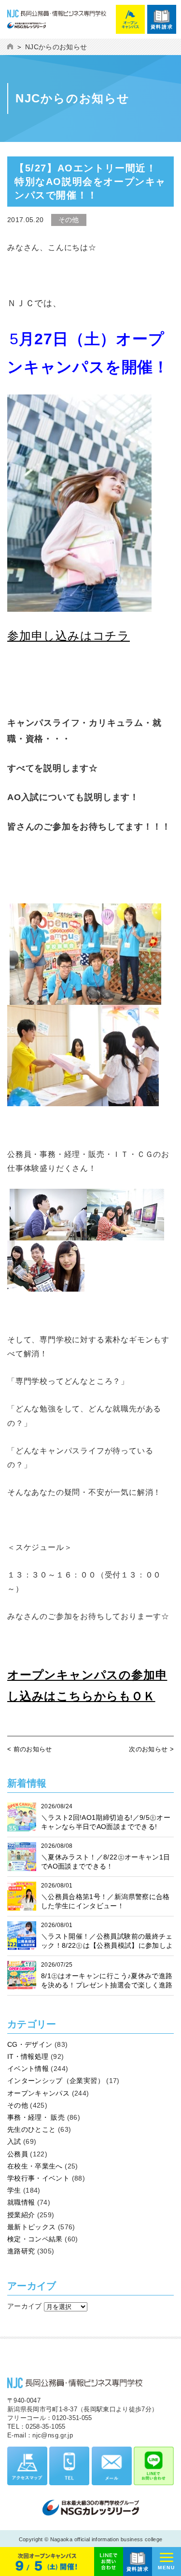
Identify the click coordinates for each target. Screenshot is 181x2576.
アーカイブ (25, 2306)
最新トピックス (31, 2227)
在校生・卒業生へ (35, 2166)
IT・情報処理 (28, 2056)
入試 (14, 2141)
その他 (18, 2105)
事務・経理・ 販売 (36, 2117)
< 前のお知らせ (30, 1749)
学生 (14, 2190)
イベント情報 (28, 2069)
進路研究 (21, 2251)
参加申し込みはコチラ (69, 636)
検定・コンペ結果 (35, 2239)
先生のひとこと (31, 2129)
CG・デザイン (30, 2044)
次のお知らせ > (151, 1749)
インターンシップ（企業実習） (56, 2081)
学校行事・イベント (38, 2178)
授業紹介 (21, 2215)
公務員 (18, 2154)
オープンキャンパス (38, 2093)
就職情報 (21, 2202)
